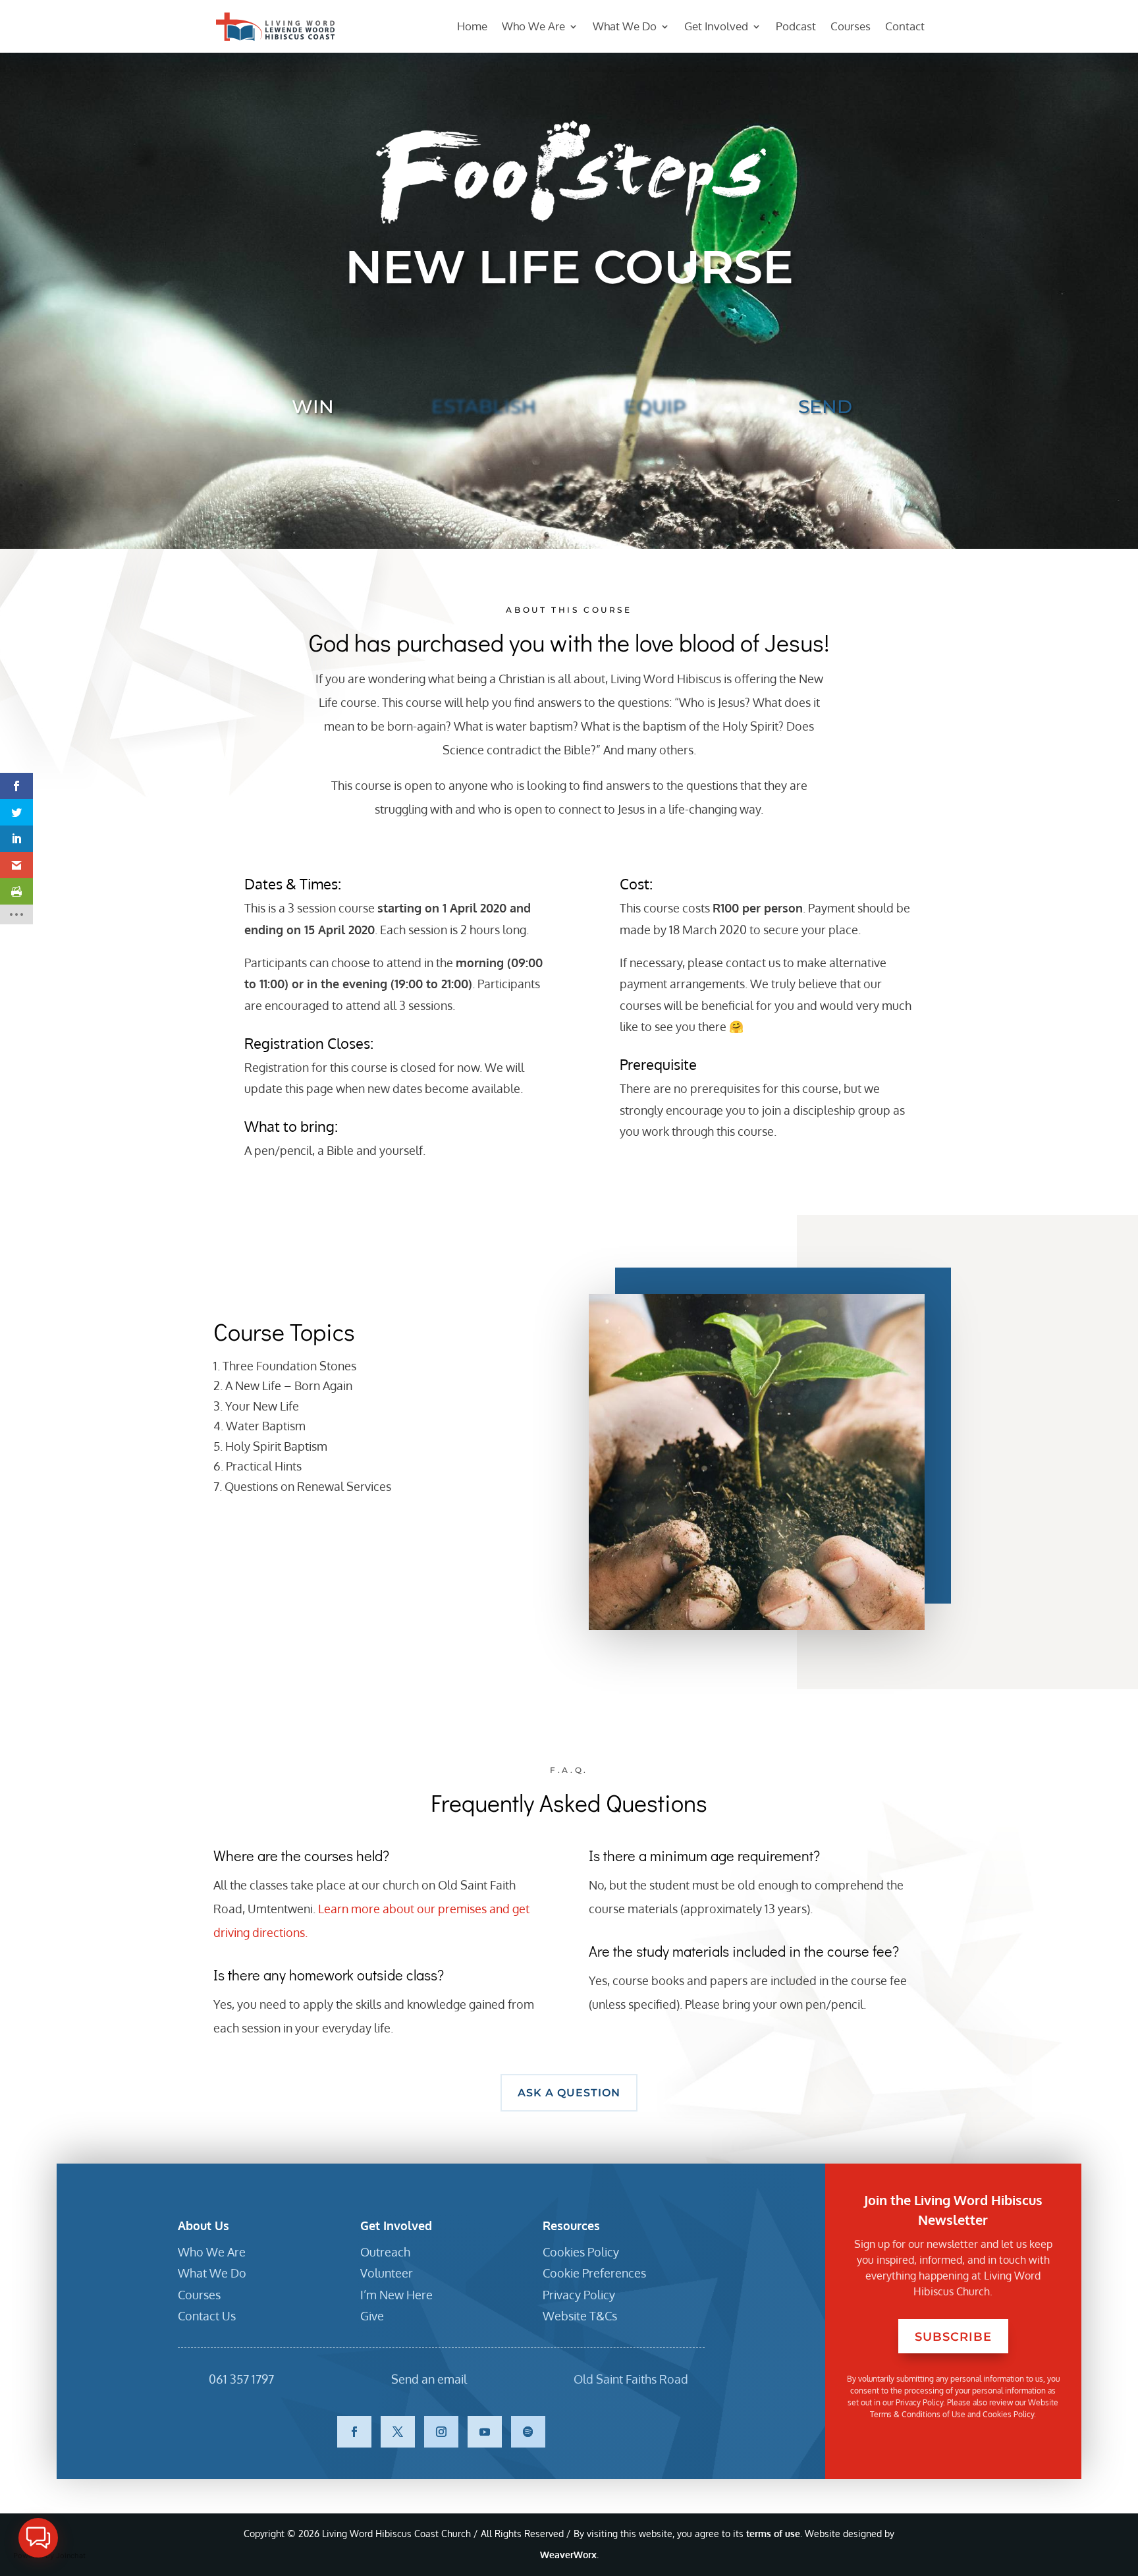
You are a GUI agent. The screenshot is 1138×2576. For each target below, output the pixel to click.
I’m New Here (396, 2295)
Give (372, 2316)
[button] (38, 2538)
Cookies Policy (581, 2252)
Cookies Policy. (1009, 2414)
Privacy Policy (579, 2295)
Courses (851, 27)
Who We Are (533, 27)
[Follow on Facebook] (354, 2432)
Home (472, 27)
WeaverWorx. (569, 2555)
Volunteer (387, 2273)
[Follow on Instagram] (441, 2432)
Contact (905, 27)
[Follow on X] (398, 2432)
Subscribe (953, 2337)
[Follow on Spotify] (528, 2432)
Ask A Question (569, 2093)
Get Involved (716, 27)
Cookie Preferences (594, 2273)
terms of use (773, 2534)
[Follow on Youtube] (485, 2432)
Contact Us (207, 2316)
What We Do (625, 27)
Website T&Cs (580, 2316)
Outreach (385, 2252)
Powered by (49, 2556)
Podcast (796, 27)
